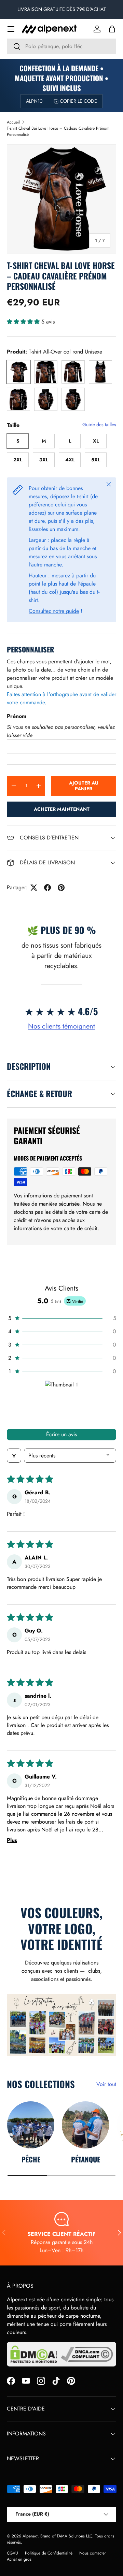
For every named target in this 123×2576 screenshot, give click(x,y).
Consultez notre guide (54, 611)
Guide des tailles (99, 424)
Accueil (13, 122)
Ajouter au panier (84, 786)
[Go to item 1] (62, 1402)
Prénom (17, 716)
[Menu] (11, 29)
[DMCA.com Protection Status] (34, 2354)
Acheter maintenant (62, 809)
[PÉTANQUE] (85, 2125)
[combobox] (61, 46)
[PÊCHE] (31, 2125)
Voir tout (106, 2084)
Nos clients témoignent (61, 1026)
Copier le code (78, 101)
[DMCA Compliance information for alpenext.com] (87, 2354)
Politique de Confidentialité (49, 2553)
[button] (112, 29)
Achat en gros (19, 2559)
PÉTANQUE (86, 2159)
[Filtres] (14, 1456)
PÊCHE (31, 2159)
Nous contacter (93, 2553)
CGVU (12, 2553)
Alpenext (30, 2536)
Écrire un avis (61, 1434)
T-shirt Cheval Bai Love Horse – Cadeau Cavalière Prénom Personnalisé (58, 131)
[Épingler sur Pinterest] (61, 888)
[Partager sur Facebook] (47, 888)
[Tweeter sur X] (34, 888)
